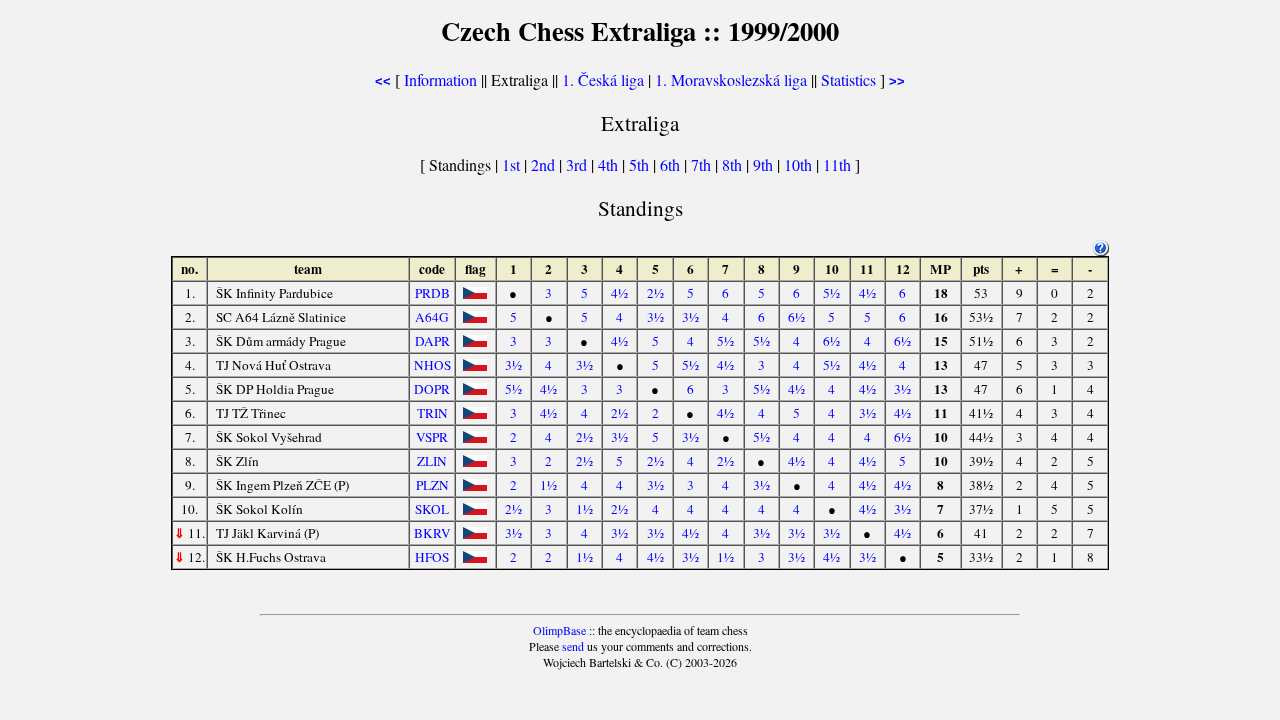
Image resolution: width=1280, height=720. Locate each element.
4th (610, 164)
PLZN (432, 485)
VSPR (432, 437)
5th (641, 164)
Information (440, 79)
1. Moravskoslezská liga (731, 79)
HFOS (432, 557)
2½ (655, 293)
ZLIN (432, 461)
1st (513, 164)
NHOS (432, 365)
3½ (655, 317)
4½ (619, 293)
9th (765, 164)
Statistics (848, 79)
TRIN (432, 413)
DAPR (432, 341)
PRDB (432, 293)
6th (672, 164)
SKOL (432, 509)
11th (839, 164)
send (573, 646)
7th (703, 164)
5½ (831, 293)
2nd (545, 164)
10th (800, 164)
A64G (432, 317)
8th (734, 164)
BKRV (432, 533)
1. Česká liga (603, 79)
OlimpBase (559, 630)
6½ (796, 317)
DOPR (432, 389)
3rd (578, 164)
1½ (548, 485)
